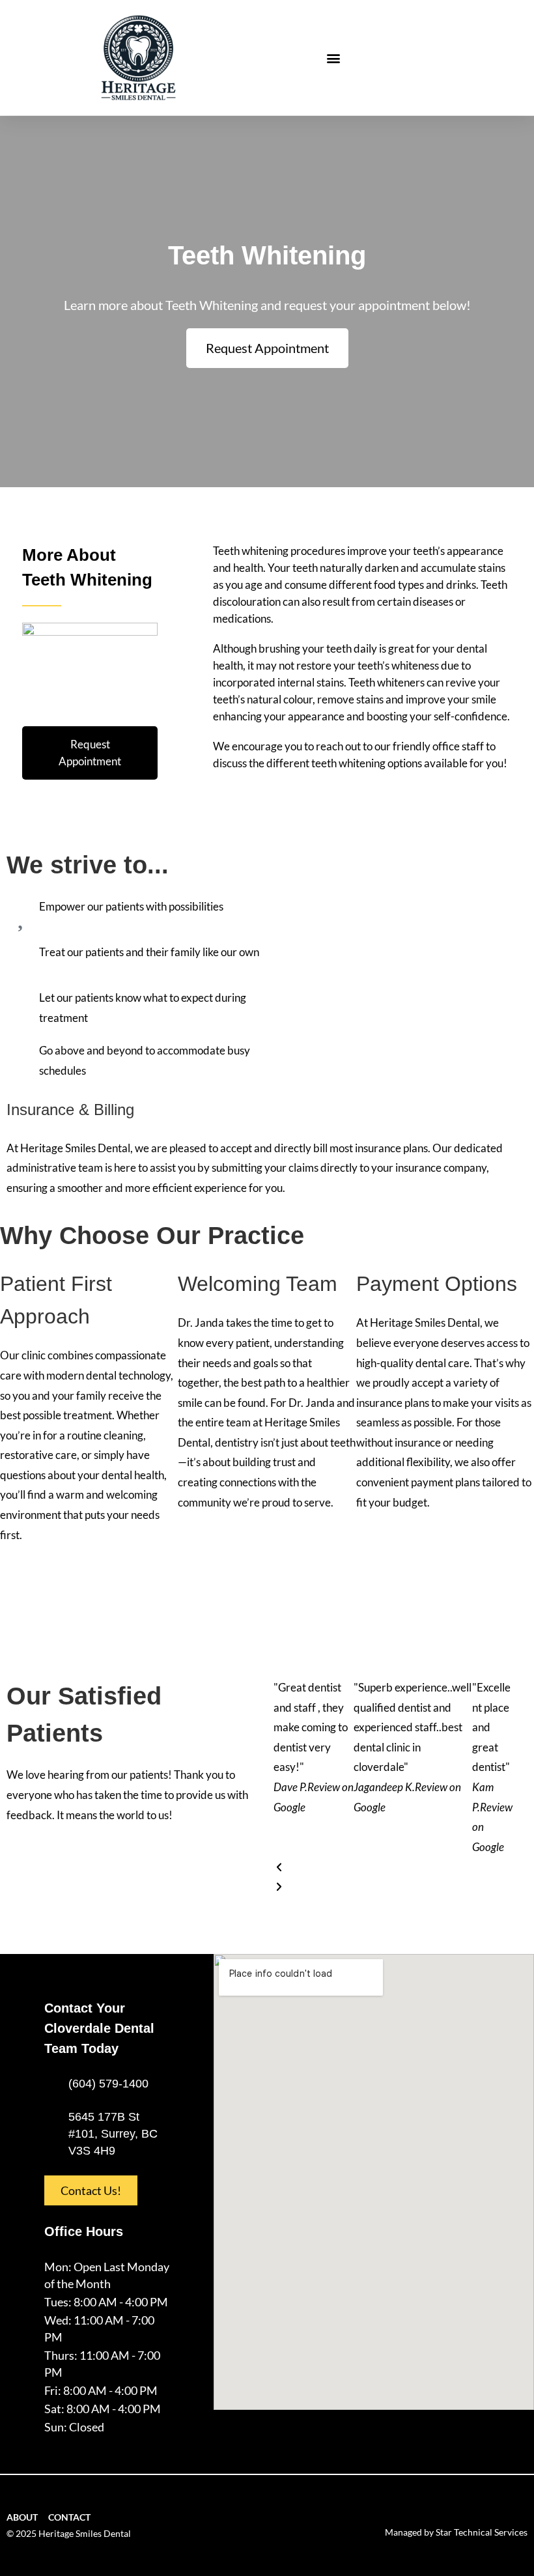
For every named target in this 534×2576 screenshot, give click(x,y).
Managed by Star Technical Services (456, 2532)
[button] (334, 58)
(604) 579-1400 (108, 2084)
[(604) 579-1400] (51, 2084)
